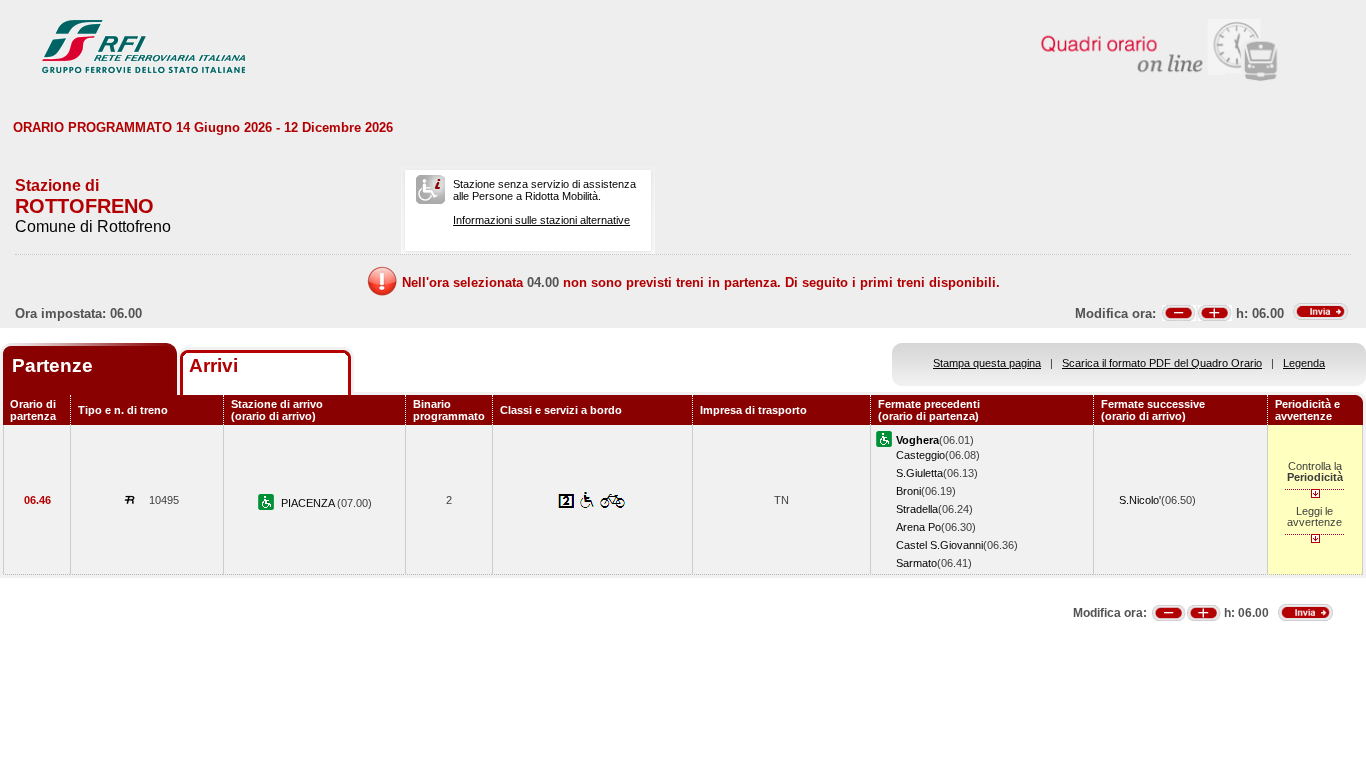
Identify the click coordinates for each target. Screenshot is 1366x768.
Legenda (1304, 363)
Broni (908, 491)
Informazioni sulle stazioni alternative (541, 220)
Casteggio (920, 455)
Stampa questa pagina (987, 363)
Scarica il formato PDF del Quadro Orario (1162, 363)
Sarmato (916, 563)
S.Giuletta (919, 473)
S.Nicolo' (1140, 500)
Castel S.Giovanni (939, 545)
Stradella (917, 509)
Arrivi (213, 365)
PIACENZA (309, 503)
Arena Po (918, 527)
